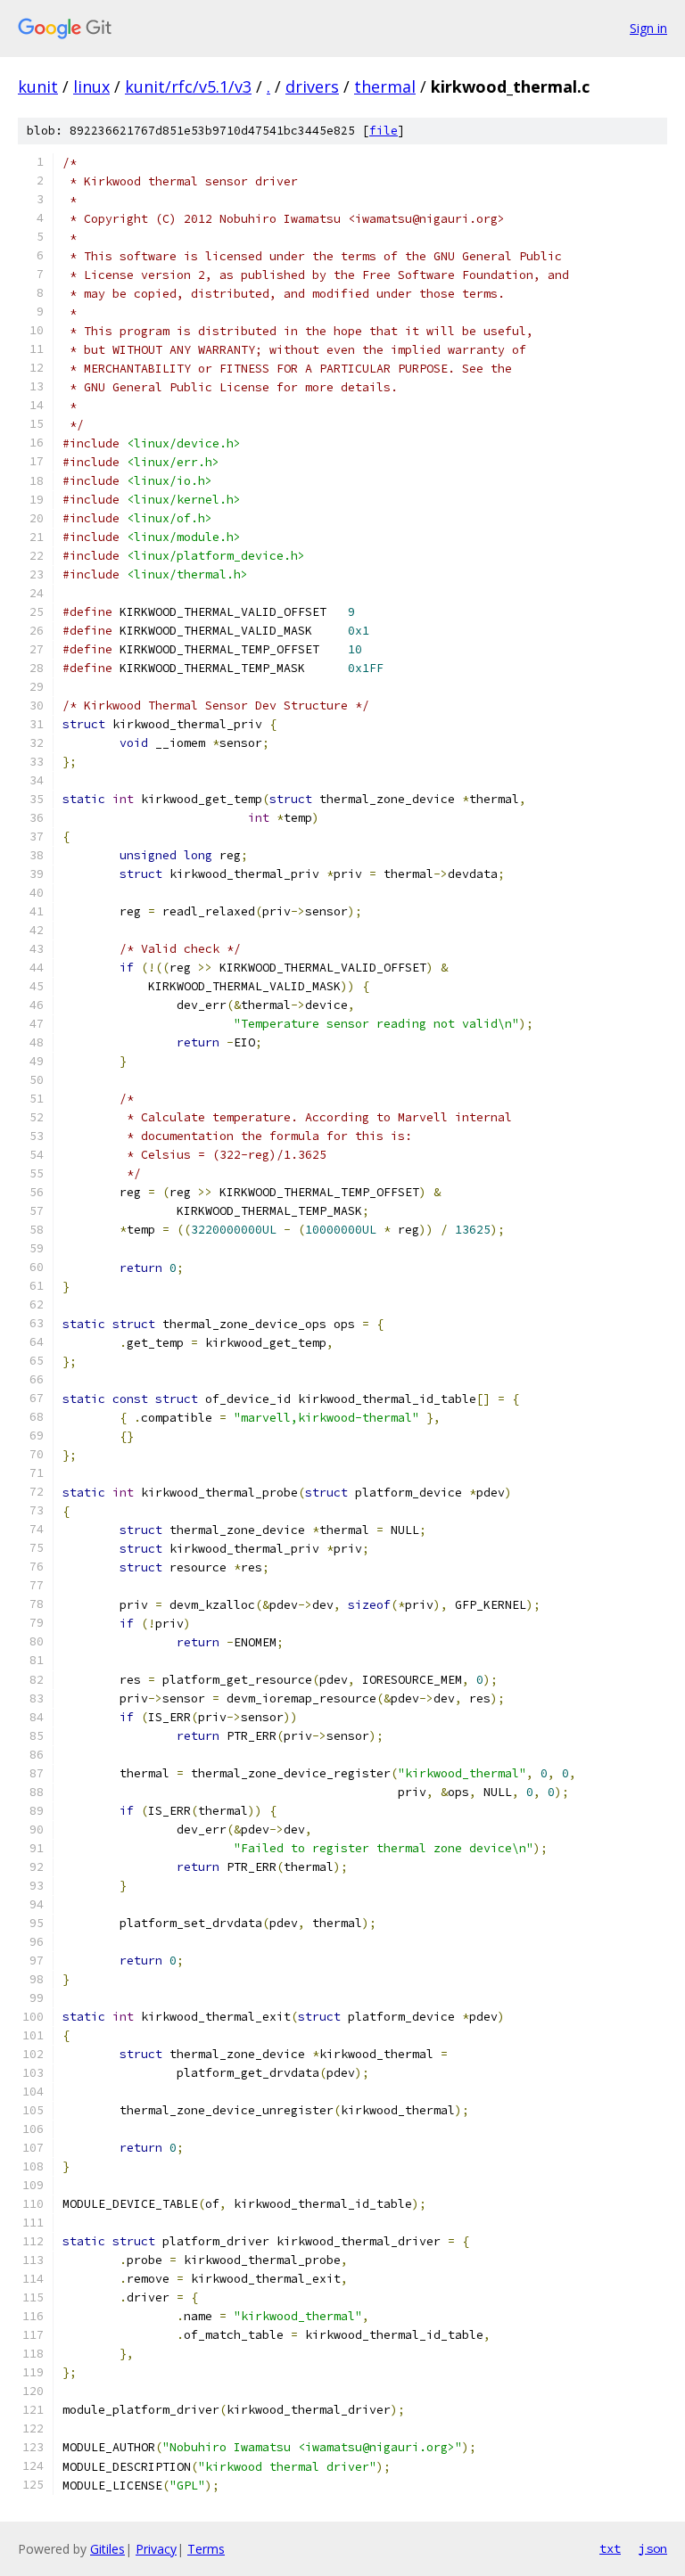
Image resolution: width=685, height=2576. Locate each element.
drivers (312, 86)
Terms (206, 2549)
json (653, 2548)
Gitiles (107, 2549)
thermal (385, 86)
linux (91, 86)
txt (610, 2548)
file (384, 131)
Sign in (648, 28)
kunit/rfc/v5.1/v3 (188, 86)
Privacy (156, 2549)
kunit (38, 86)
